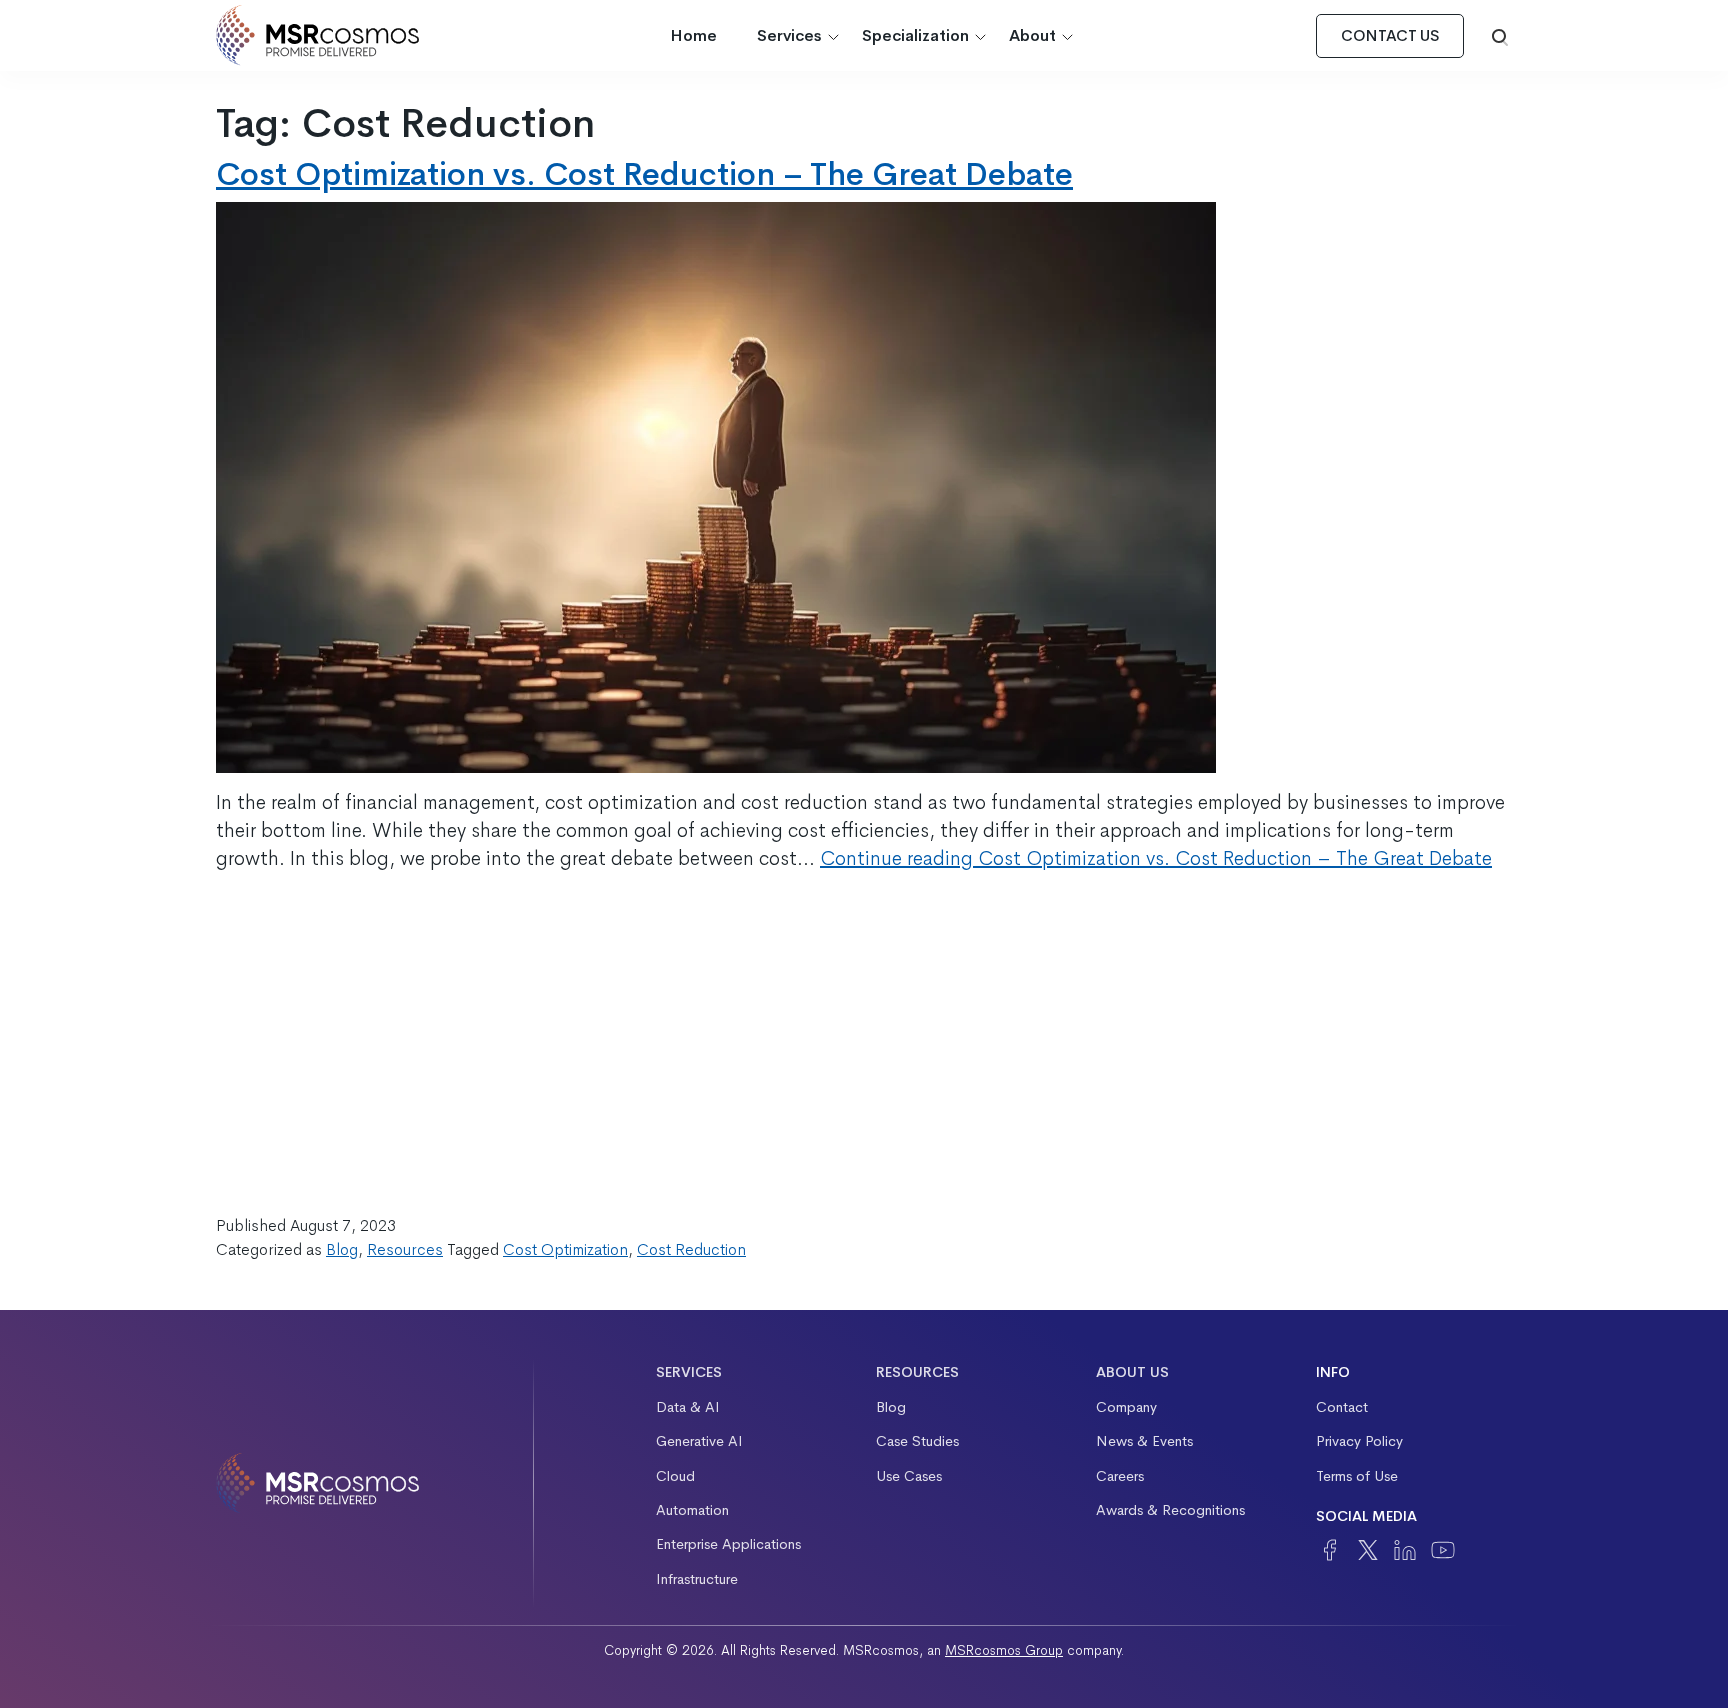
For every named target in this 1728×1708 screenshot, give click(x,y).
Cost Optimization (565, 1249)
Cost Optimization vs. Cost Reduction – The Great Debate (644, 174)
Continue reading (1156, 858)
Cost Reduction (691, 1249)
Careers (1120, 1476)
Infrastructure (697, 1579)
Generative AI (699, 1441)
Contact (1342, 1407)
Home (693, 35)
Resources (405, 1249)
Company (1126, 1407)
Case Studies (917, 1441)
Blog (342, 1249)
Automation (692, 1510)
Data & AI (688, 1407)
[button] (1500, 36)
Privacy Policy (1359, 1441)
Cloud (675, 1476)
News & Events (1144, 1441)
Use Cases (909, 1476)
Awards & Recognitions (1170, 1510)
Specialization (915, 35)
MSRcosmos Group (1004, 1650)
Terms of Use (1357, 1476)
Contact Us (1390, 36)
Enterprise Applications (728, 1544)
